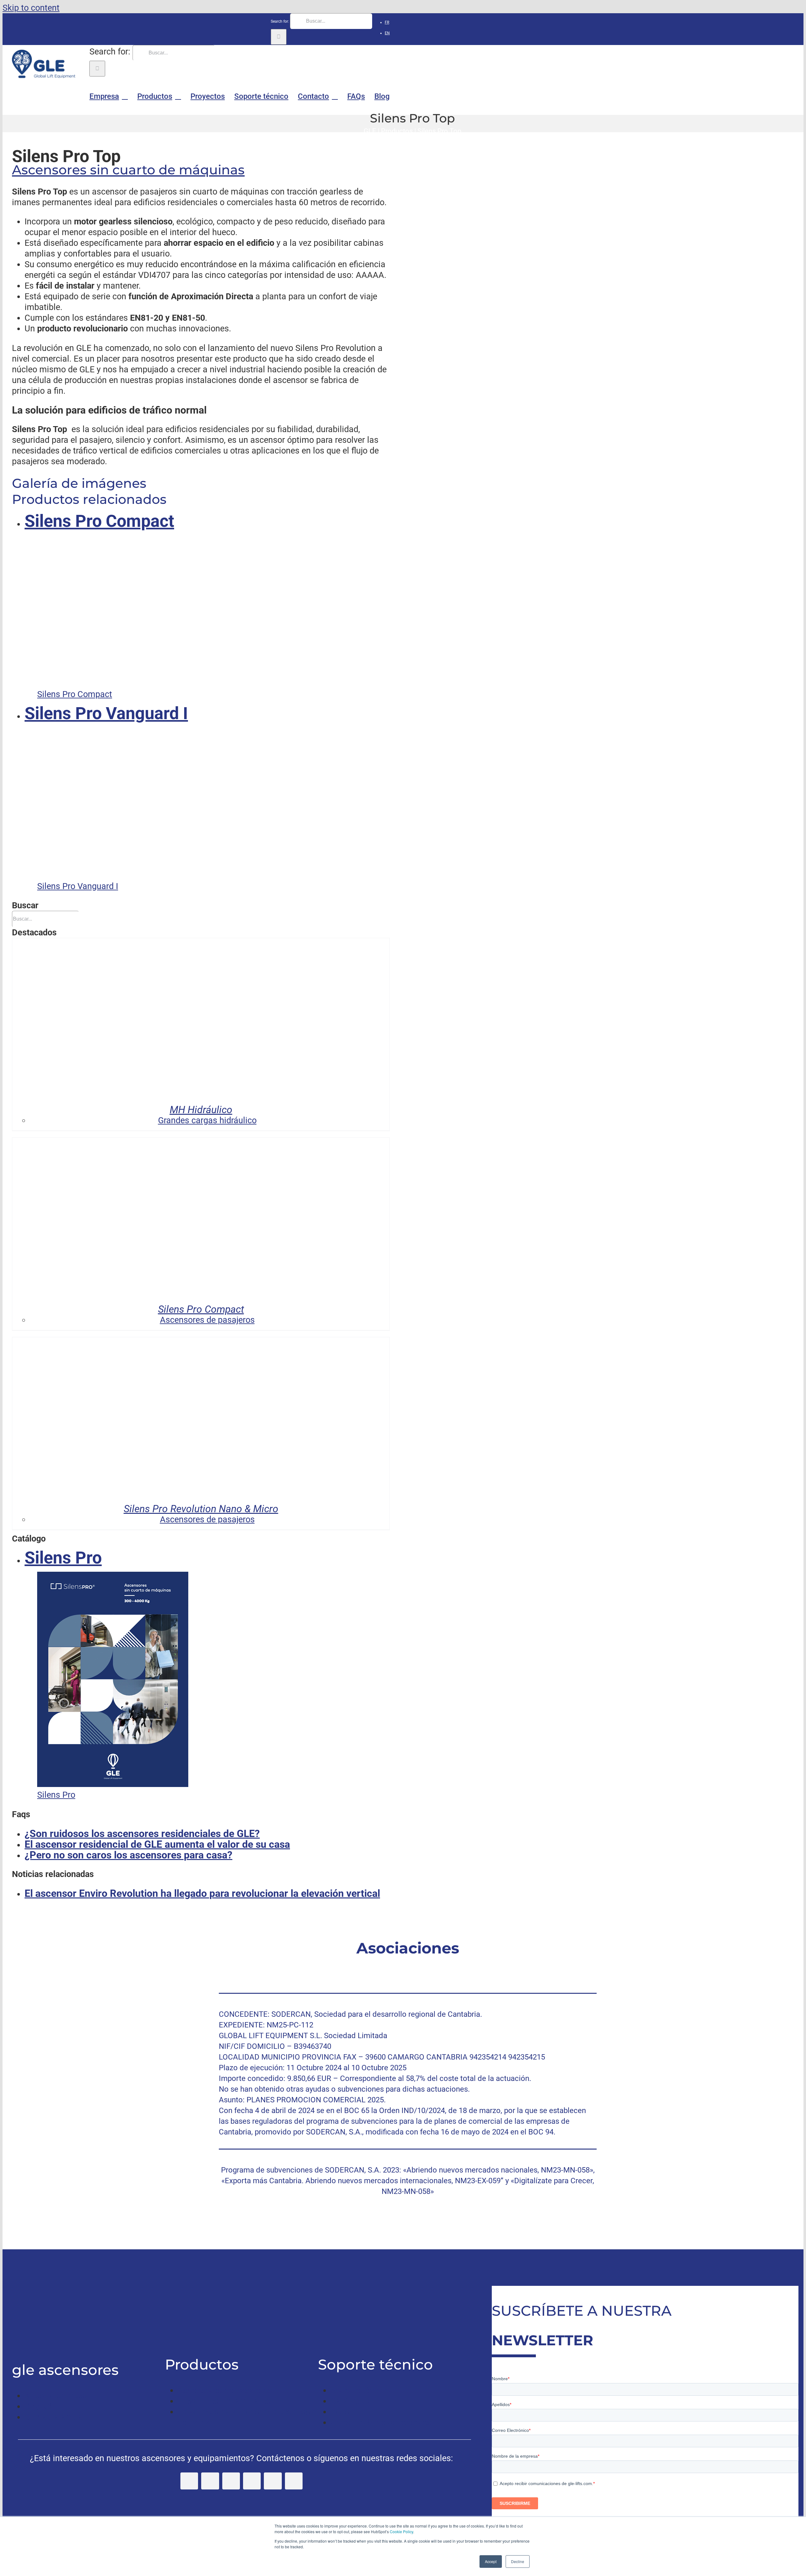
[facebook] (189, 2481)
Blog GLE (42, 2406)
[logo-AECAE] (502, 1965)
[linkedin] (252, 2481)
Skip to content (31, 8)
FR (387, 22)
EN (387, 33)
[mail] (294, 2481)
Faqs (340, 2412)
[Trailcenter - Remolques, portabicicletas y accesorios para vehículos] (35, 2337)
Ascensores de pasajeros (225, 2390)
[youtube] (231, 2481)
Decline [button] (518, 2561)
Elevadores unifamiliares (224, 2401)
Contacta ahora (54, 2417)
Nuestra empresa (57, 2396)
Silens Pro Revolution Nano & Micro (201, 1509)
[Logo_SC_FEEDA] (313, 1965)
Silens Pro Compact (201, 1309)
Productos (397, 131)
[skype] (273, 2481)
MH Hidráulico (201, 1110)
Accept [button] (491, 2561)
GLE (370, 131)
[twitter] (210, 2481)
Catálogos (350, 2401)
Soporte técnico (360, 2390)
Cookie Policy (401, 2531)
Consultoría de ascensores (381, 2422)
